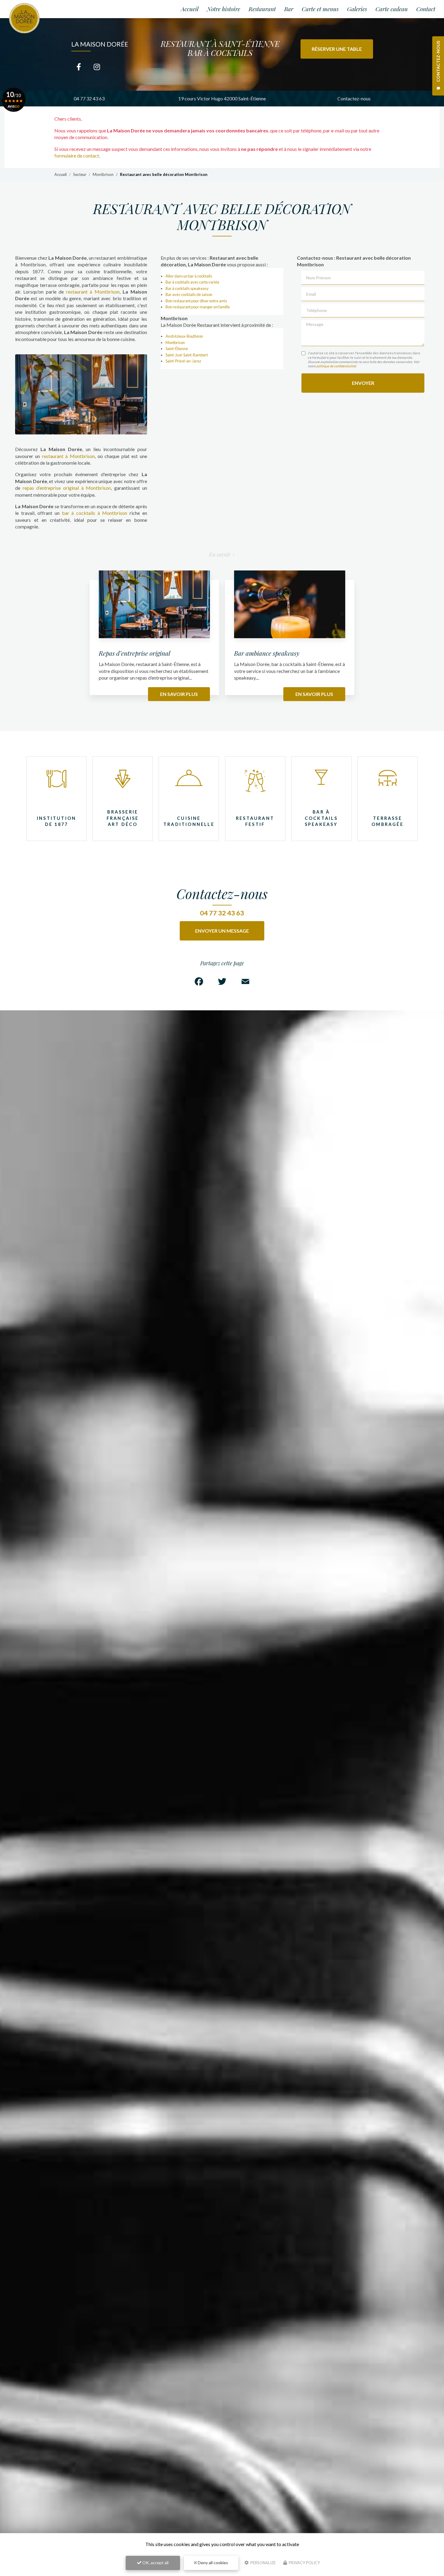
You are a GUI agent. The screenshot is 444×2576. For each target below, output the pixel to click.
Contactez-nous (354, 98)
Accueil (190, 9)
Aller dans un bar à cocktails (189, 276)
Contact (426, 9)
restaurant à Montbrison (93, 292)
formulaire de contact (77, 156)
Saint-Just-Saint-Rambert (187, 355)
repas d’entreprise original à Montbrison (67, 488)
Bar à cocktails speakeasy (187, 288)
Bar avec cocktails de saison (189, 294)
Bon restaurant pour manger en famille (198, 307)
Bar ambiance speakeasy (267, 653)
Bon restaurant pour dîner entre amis (196, 301)
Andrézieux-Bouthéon (184, 336)
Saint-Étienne (177, 349)
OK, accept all (155, 2563)
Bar (289, 9)
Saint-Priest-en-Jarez (183, 361)
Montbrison (103, 174)
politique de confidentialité (336, 366)
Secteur (80, 174)
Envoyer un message (222, 931)
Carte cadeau (392, 9)
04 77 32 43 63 (89, 98)
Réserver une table (337, 49)
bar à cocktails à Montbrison (95, 513)
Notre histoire (224, 9)
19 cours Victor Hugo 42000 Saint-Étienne (222, 98)
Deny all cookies (212, 2563)
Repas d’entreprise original (135, 653)
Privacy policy (304, 2563)
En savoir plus (179, 694)
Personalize (263, 2563)
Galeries (357, 9)
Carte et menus (320, 9)
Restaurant (262, 9)
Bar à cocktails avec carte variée (192, 282)
